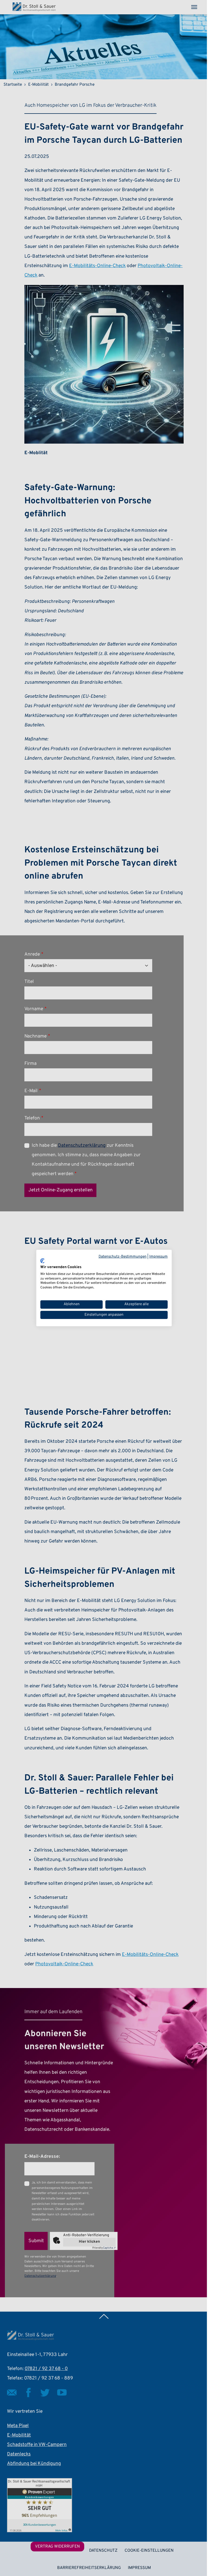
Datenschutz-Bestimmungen (123, 1257)
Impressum (158, 1257)
